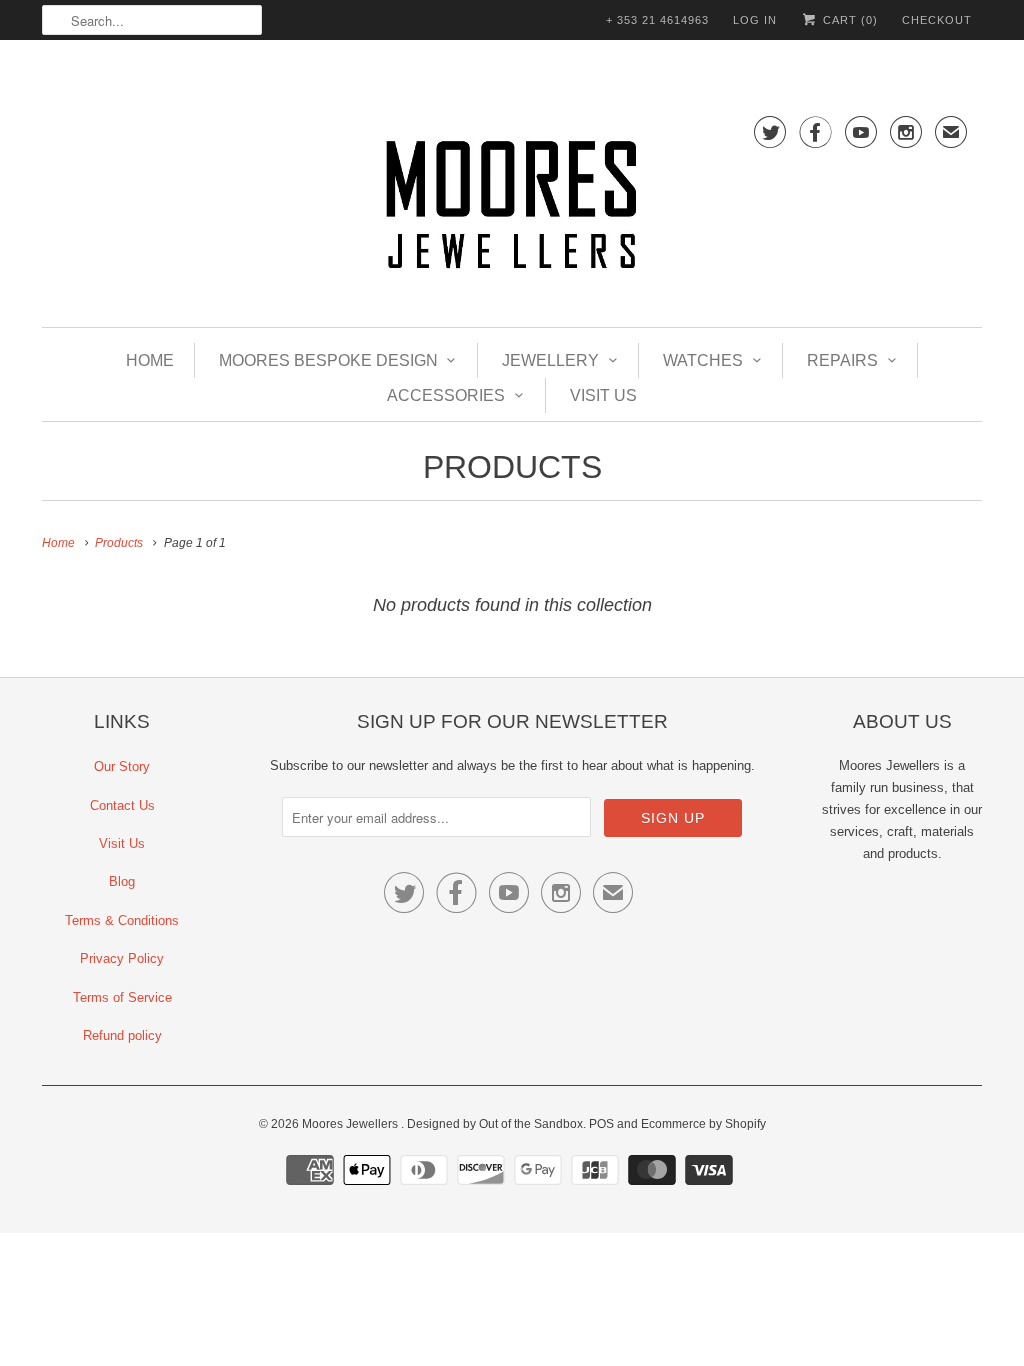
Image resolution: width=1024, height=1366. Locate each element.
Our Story (122, 766)
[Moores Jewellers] (512, 208)
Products (512, 467)
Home (150, 360)
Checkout (937, 20)
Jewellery (550, 360)
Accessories (446, 395)
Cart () (848, 20)
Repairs (842, 360)
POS (601, 1124)
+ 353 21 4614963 (657, 20)
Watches (703, 360)
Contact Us (122, 805)
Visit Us (603, 395)
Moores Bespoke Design (328, 360)
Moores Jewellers (351, 1124)
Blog (122, 881)
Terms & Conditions (122, 920)
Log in (755, 20)
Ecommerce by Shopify (703, 1124)
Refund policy (122, 1035)
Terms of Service (122, 997)
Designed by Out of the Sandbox (495, 1124)
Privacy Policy (122, 958)
